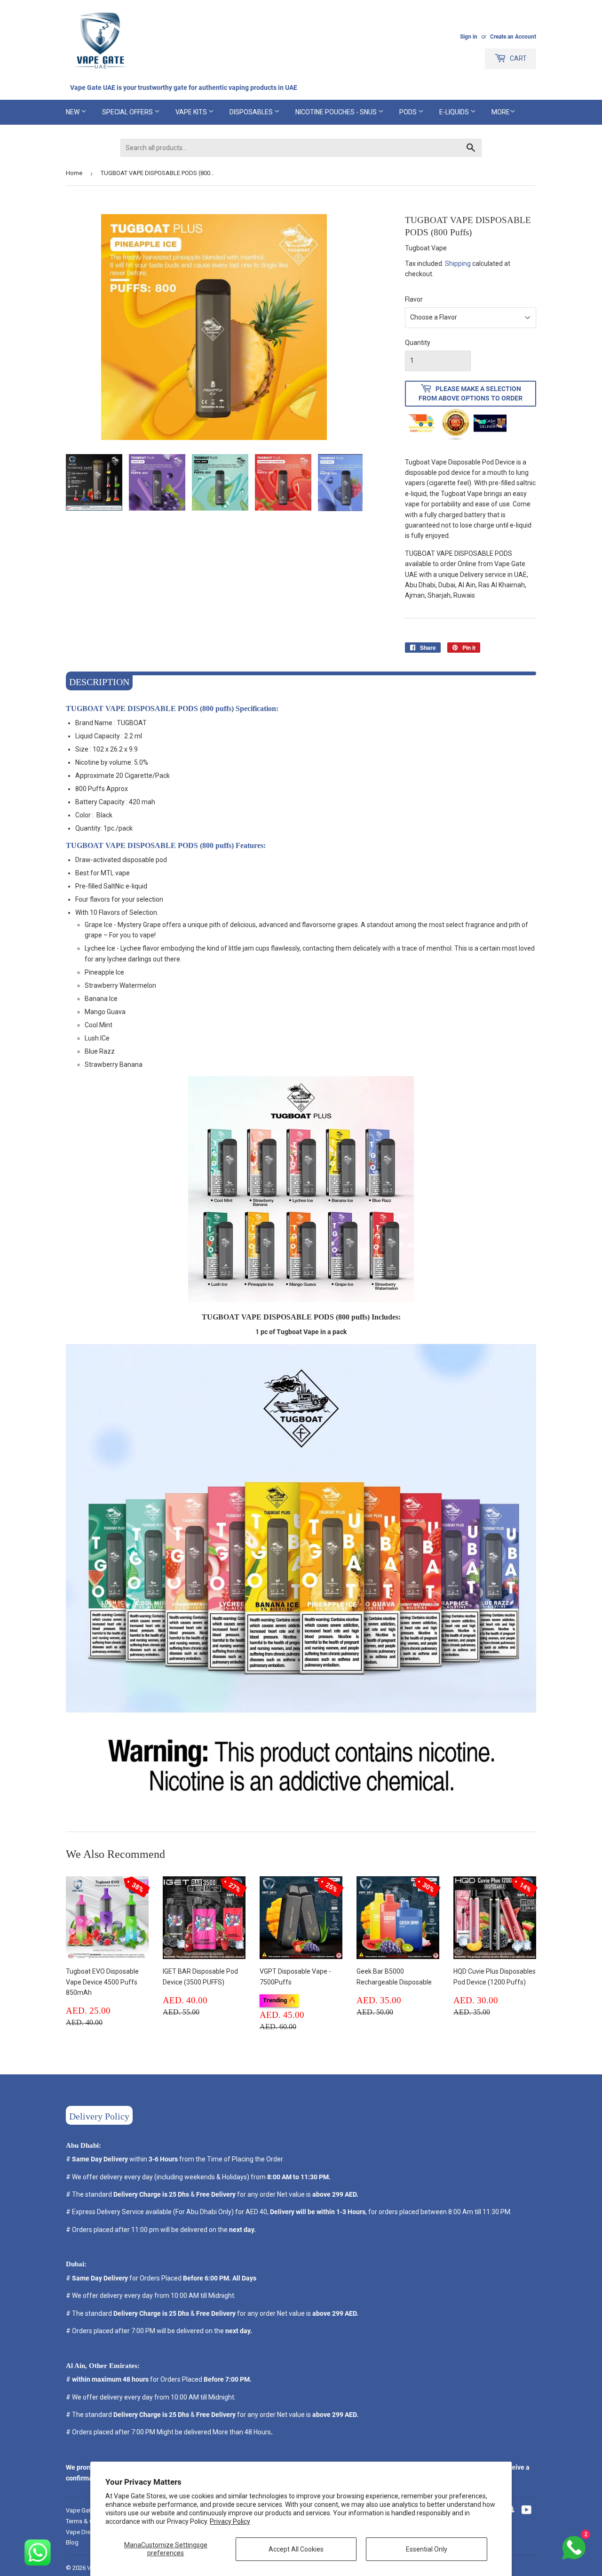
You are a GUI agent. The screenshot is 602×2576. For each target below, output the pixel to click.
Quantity (418, 343)
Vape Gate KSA (87, 2510)
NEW (73, 112)
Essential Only (427, 2549)
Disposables (252, 112)
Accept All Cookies (296, 2549)
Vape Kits (192, 112)
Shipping (458, 264)
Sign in (469, 37)
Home (74, 173)
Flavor (414, 299)
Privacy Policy (230, 2521)
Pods (409, 112)
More (501, 112)
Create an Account (513, 37)
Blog (72, 2542)
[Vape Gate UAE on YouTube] (527, 2511)
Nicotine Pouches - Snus (337, 112)
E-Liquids (455, 112)
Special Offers (128, 112)
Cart (518, 58)
